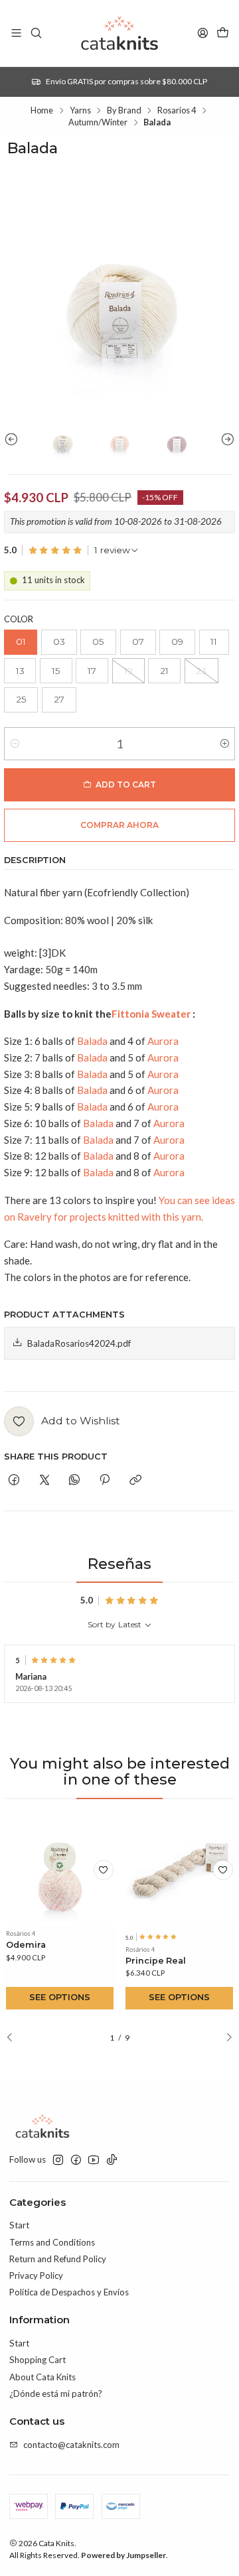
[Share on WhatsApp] (74, 1480)
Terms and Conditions (52, 2242)
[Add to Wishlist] (104, 1870)
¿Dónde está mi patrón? (56, 2394)
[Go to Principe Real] (180, 1870)
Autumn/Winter (98, 122)
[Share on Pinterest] (105, 1480)
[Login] (203, 33)
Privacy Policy (36, 2275)
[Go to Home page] (119, 33)
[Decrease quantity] (15, 744)
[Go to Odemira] (60, 1870)
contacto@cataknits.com (71, 2445)
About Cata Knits (42, 2377)
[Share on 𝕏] (44, 1480)
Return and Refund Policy (58, 2259)
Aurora (163, 1041)
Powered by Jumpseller (123, 2555)
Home (42, 110)
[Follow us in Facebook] (76, 2160)
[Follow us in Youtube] (94, 2160)
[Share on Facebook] (14, 1480)
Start (19, 2225)
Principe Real (156, 1961)
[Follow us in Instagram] (58, 2160)
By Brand (124, 110)
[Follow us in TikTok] (112, 2160)
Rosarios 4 (177, 110)
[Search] (36, 33)
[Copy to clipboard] (135, 1480)
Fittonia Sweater (151, 1014)
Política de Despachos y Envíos (69, 2292)
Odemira (26, 1945)
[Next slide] (225, 439)
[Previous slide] (14, 439)
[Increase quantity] (224, 744)
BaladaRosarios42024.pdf (79, 1343)
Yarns (80, 110)
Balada (92, 1041)
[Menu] (16, 33)
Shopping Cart (38, 2360)
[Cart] (223, 33)
